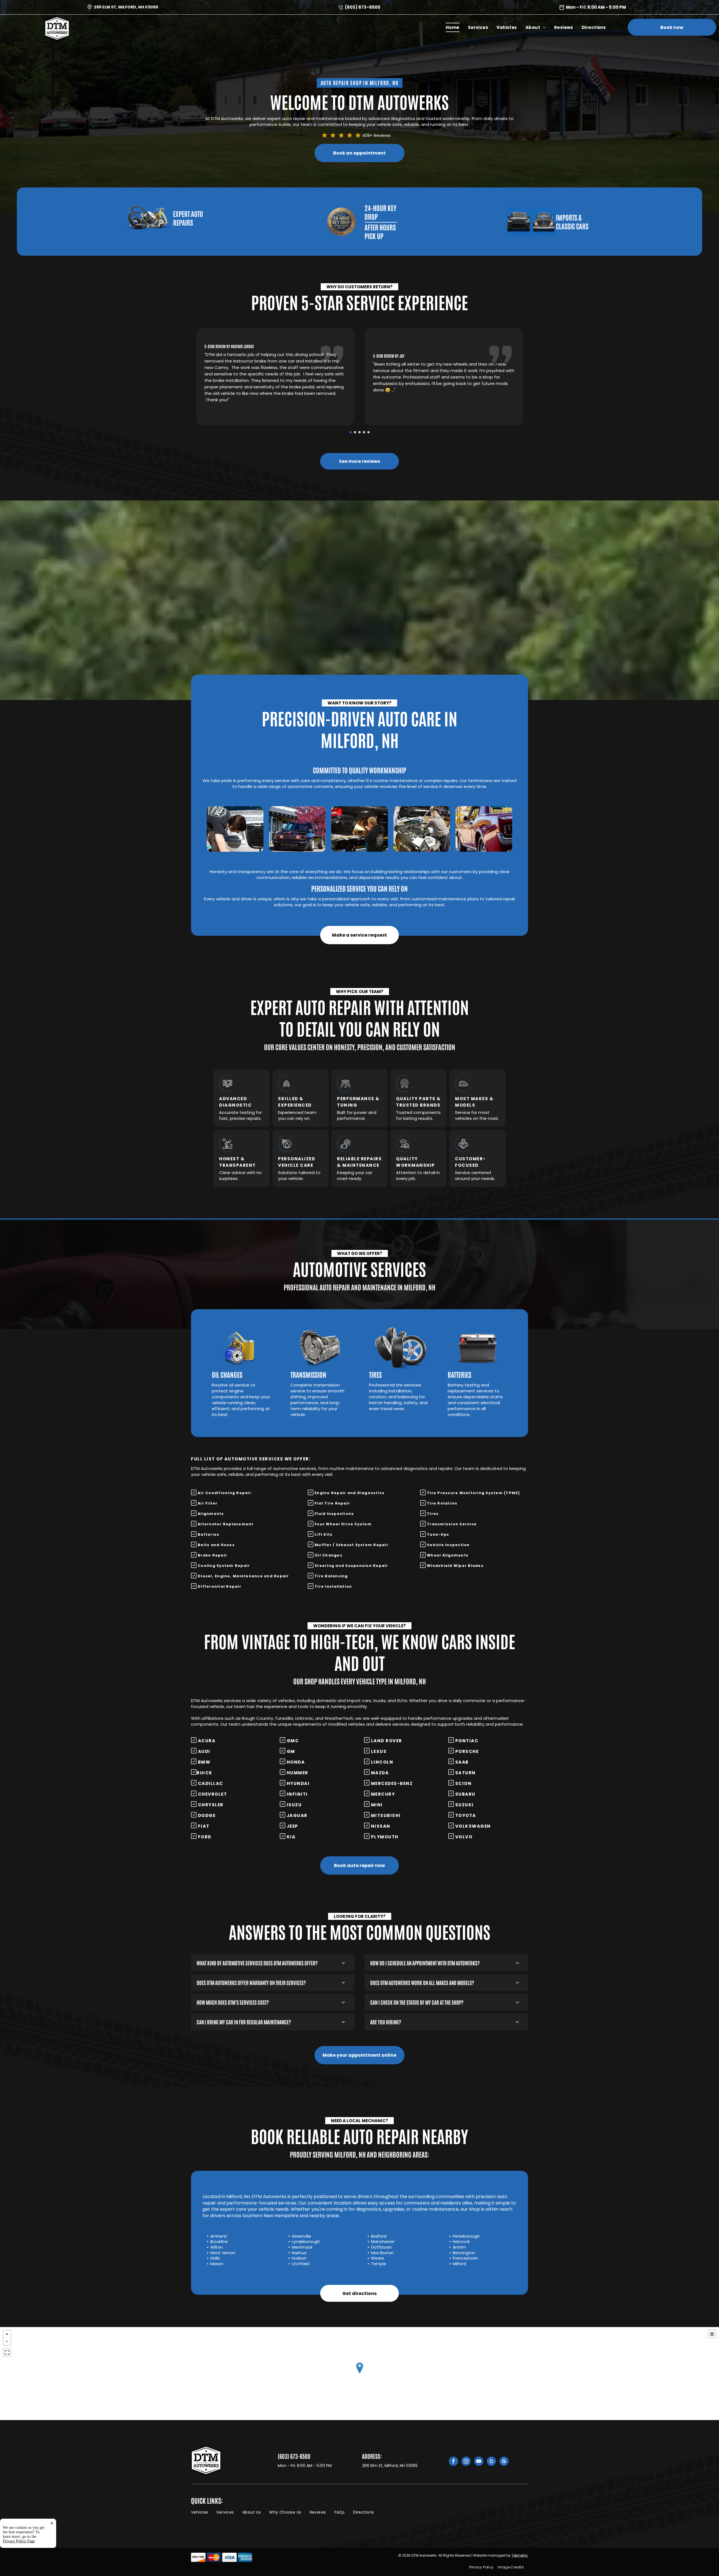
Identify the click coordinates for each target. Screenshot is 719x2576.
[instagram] (466, 2462)
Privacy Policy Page (19, 2541)
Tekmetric (520, 2555)
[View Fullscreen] (7, 2353)
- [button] (7, 2341)
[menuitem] (453, 27)
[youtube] (479, 2462)
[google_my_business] (504, 2462)
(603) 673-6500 (363, 7)
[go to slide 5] (368, 432)
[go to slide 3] (359, 432)
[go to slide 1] (351, 432)
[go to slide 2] (355, 432)
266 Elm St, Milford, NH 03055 (126, 7)
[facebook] (453, 2462)
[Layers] (712, 2334)
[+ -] (359, 2374)
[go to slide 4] (364, 432)
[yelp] (491, 2462)
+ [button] (7, 2334)
